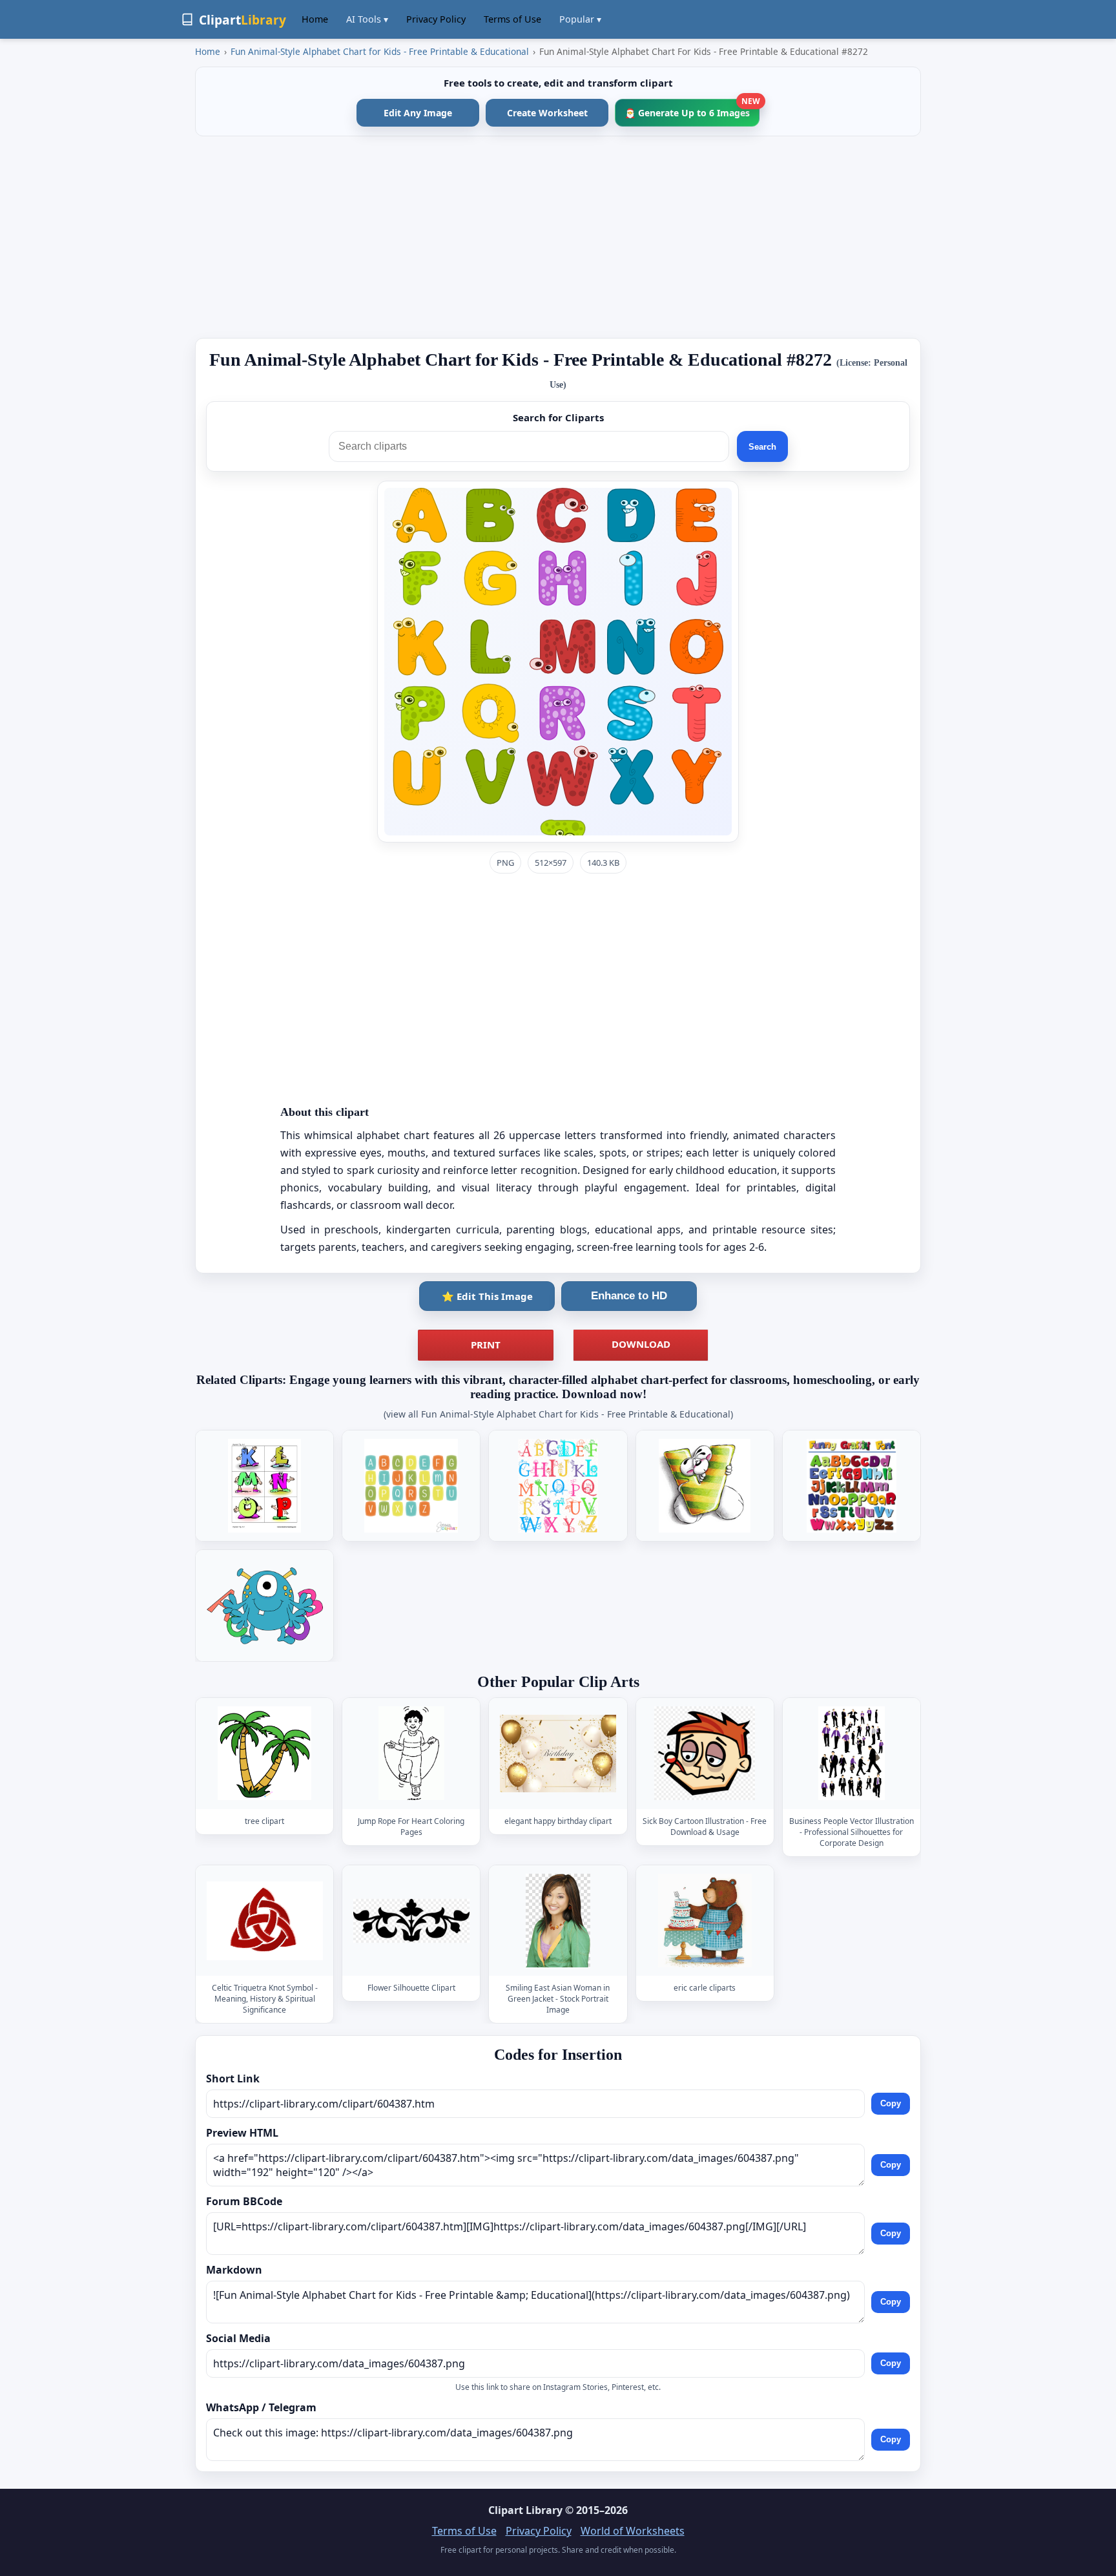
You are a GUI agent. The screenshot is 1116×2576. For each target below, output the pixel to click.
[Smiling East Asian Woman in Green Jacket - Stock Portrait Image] (558, 1921)
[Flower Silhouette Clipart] (411, 1921)
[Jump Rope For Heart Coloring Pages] (411, 1753)
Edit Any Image (418, 113)
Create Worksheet (547, 113)
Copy (891, 2104)
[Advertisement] (558, 237)
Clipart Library (525, 2510)
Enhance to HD (629, 1296)
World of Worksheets (633, 2531)
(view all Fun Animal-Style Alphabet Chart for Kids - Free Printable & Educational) (558, 1414)
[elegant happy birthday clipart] (558, 1753)
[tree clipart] (265, 1753)
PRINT (486, 1345)
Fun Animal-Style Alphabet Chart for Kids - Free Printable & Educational (380, 51)
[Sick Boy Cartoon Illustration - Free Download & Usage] (705, 1753)
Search (762, 447)
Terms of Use (512, 19)
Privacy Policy (436, 19)
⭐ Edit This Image (487, 1296)
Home (315, 19)
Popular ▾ (580, 19)
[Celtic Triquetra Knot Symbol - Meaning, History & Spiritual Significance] (265, 1921)
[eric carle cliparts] (705, 1921)
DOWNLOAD (641, 1344)
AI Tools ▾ (367, 19)
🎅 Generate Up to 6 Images (692, 109)
